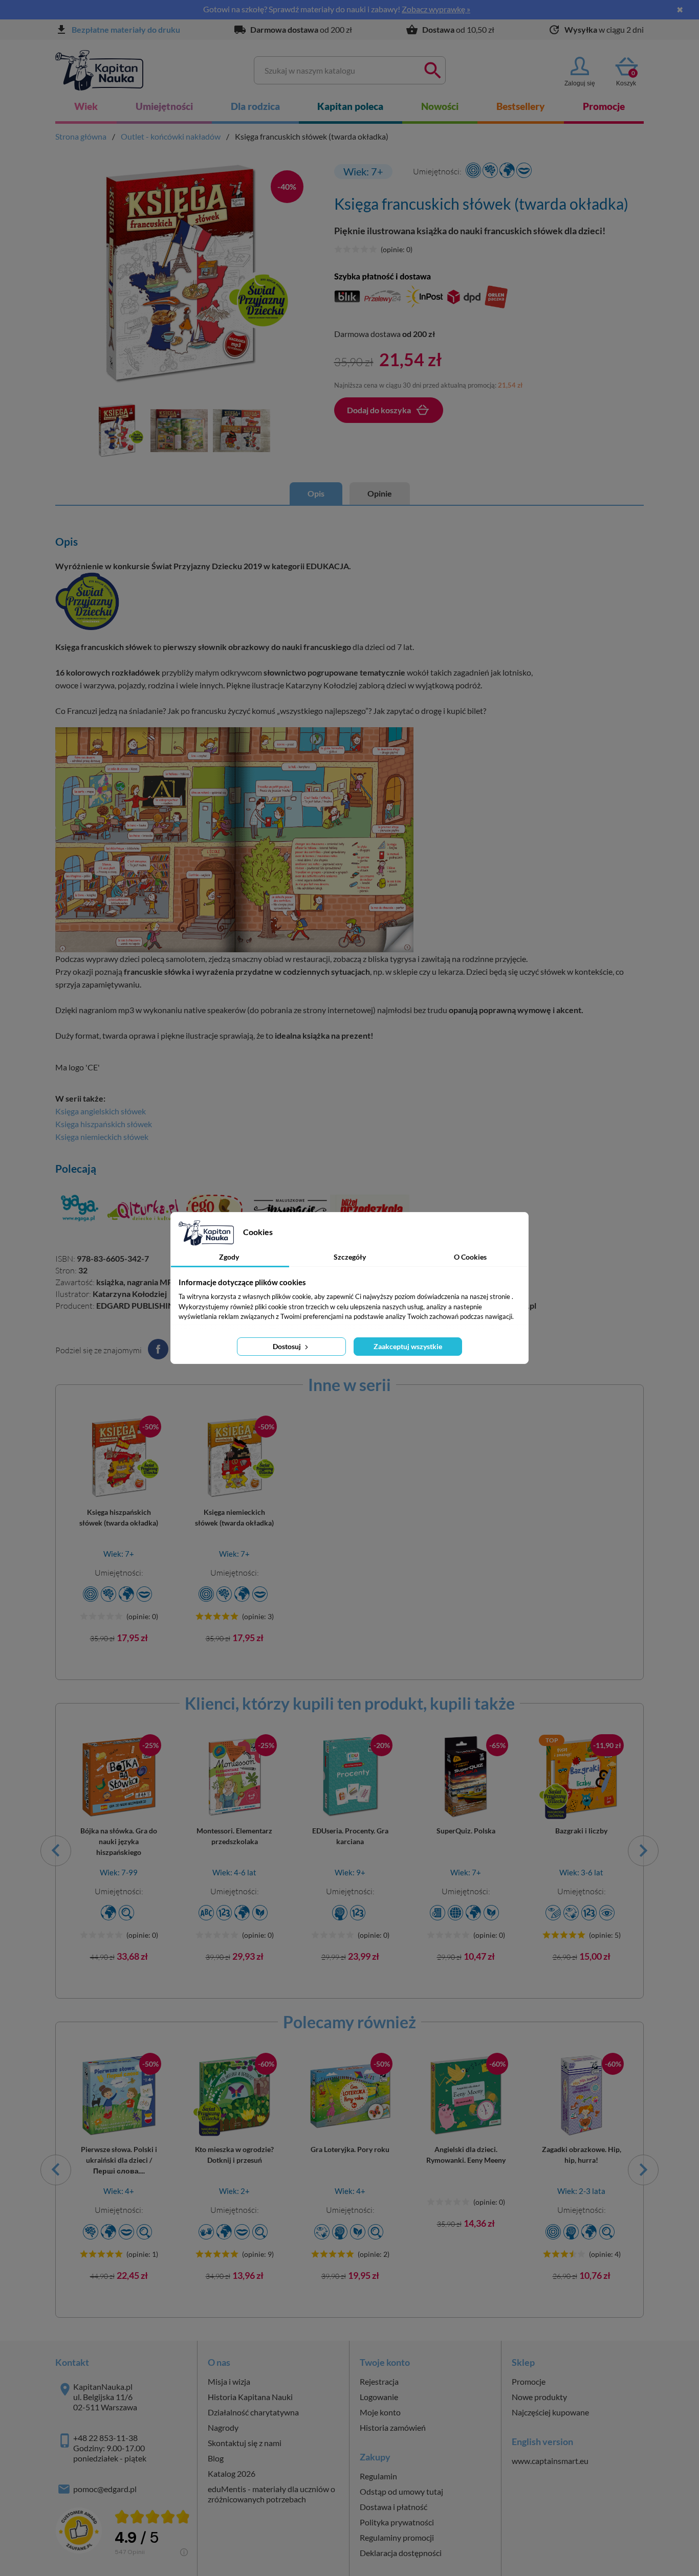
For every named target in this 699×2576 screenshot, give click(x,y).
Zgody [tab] (229, 1257)
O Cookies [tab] (470, 1257)
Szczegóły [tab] (350, 1257)
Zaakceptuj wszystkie (408, 1346)
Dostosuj (288, 1346)
